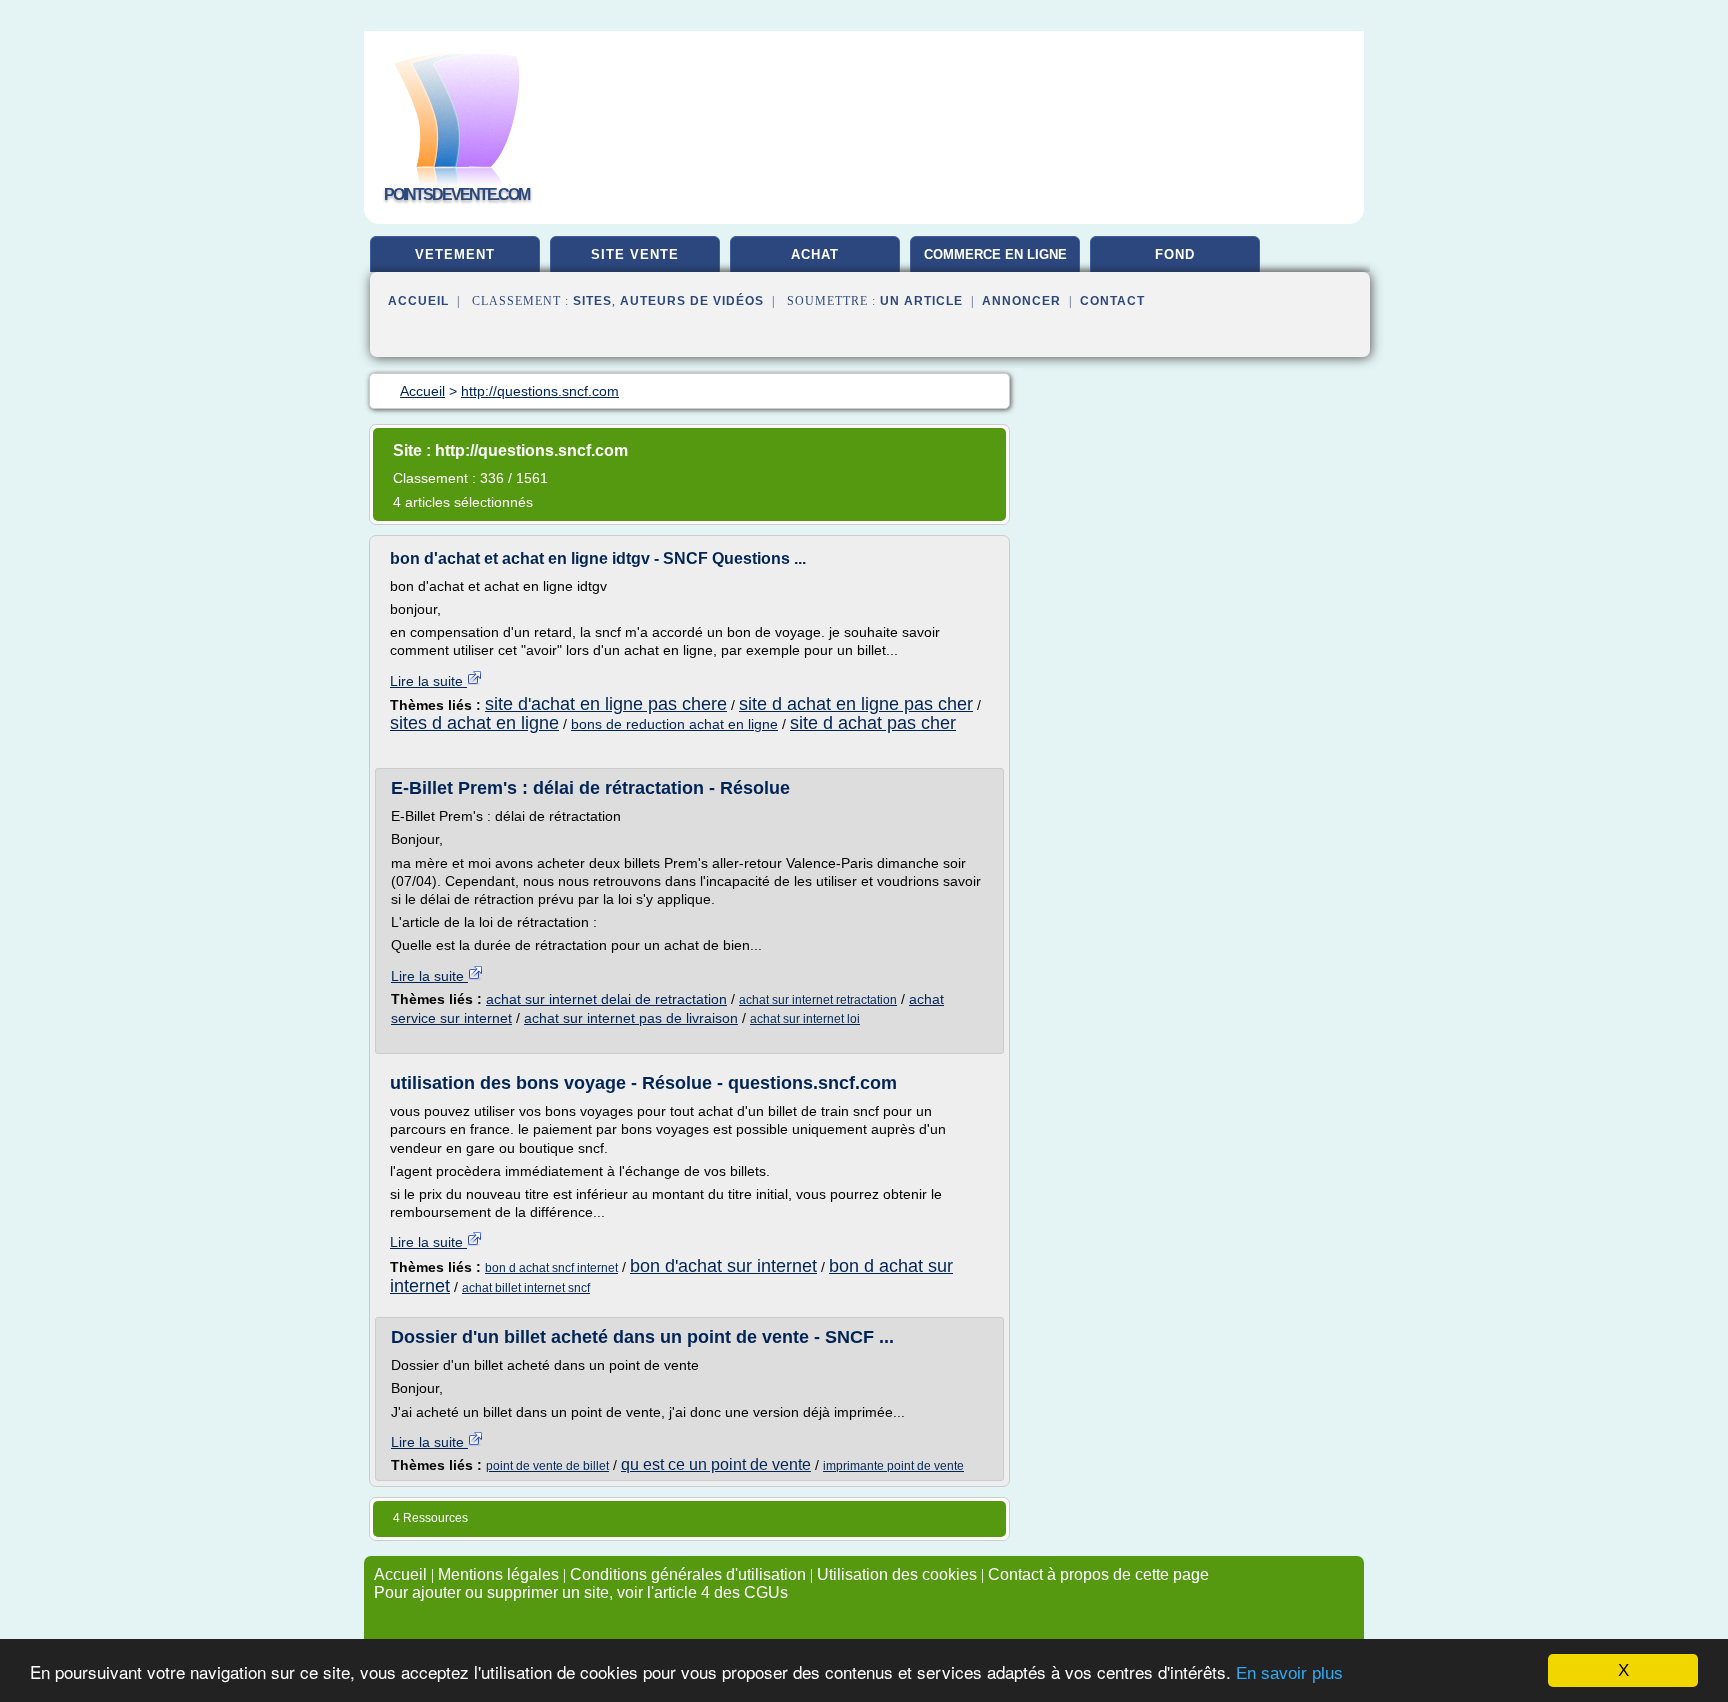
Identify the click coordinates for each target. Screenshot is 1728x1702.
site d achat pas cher (873, 723)
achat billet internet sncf (526, 1288)
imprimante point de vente (893, 1466)
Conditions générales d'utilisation (688, 1574)
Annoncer (1021, 301)
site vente (635, 254)
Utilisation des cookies (897, 1574)
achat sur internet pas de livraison (631, 1018)
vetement (455, 254)
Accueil (418, 301)
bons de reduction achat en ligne (674, 724)
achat (815, 254)
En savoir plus (1289, 1673)
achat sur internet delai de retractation (606, 999)
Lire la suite (428, 681)
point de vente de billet (547, 1466)
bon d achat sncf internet (551, 1268)
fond (1175, 254)
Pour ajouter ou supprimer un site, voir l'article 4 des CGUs (581, 1592)
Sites (592, 301)
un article (921, 301)
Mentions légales (498, 1574)
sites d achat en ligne (474, 723)
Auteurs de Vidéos (692, 301)
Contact (1112, 301)
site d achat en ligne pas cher (856, 704)
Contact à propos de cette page (1098, 1574)
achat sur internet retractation (818, 1000)
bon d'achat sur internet (723, 1266)
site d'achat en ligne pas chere (606, 704)
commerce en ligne (995, 254)
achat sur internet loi (805, 1019)
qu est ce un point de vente (716, 1464)
